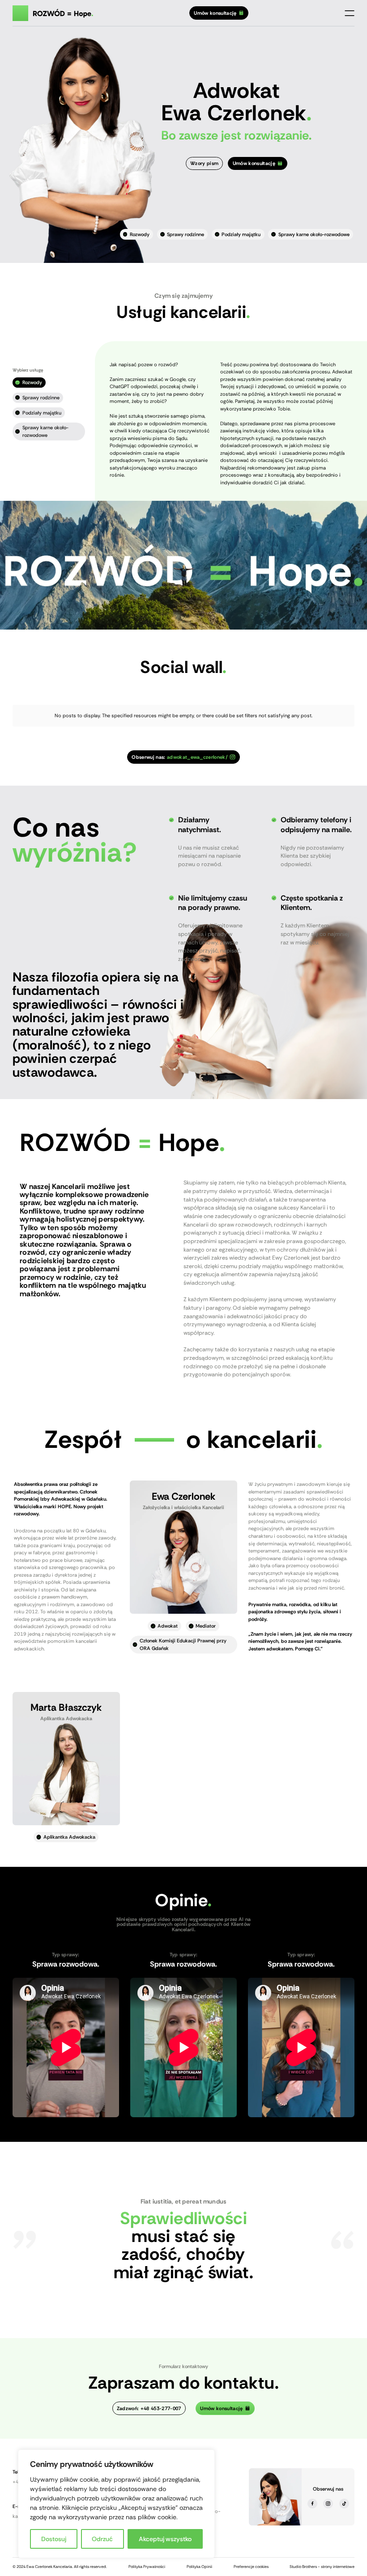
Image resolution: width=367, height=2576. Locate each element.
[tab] (29, 383)
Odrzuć (102, 2539)
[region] (116, 2504)
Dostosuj (54, 2539)
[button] (350, 13)
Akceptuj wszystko (165, 2539)
